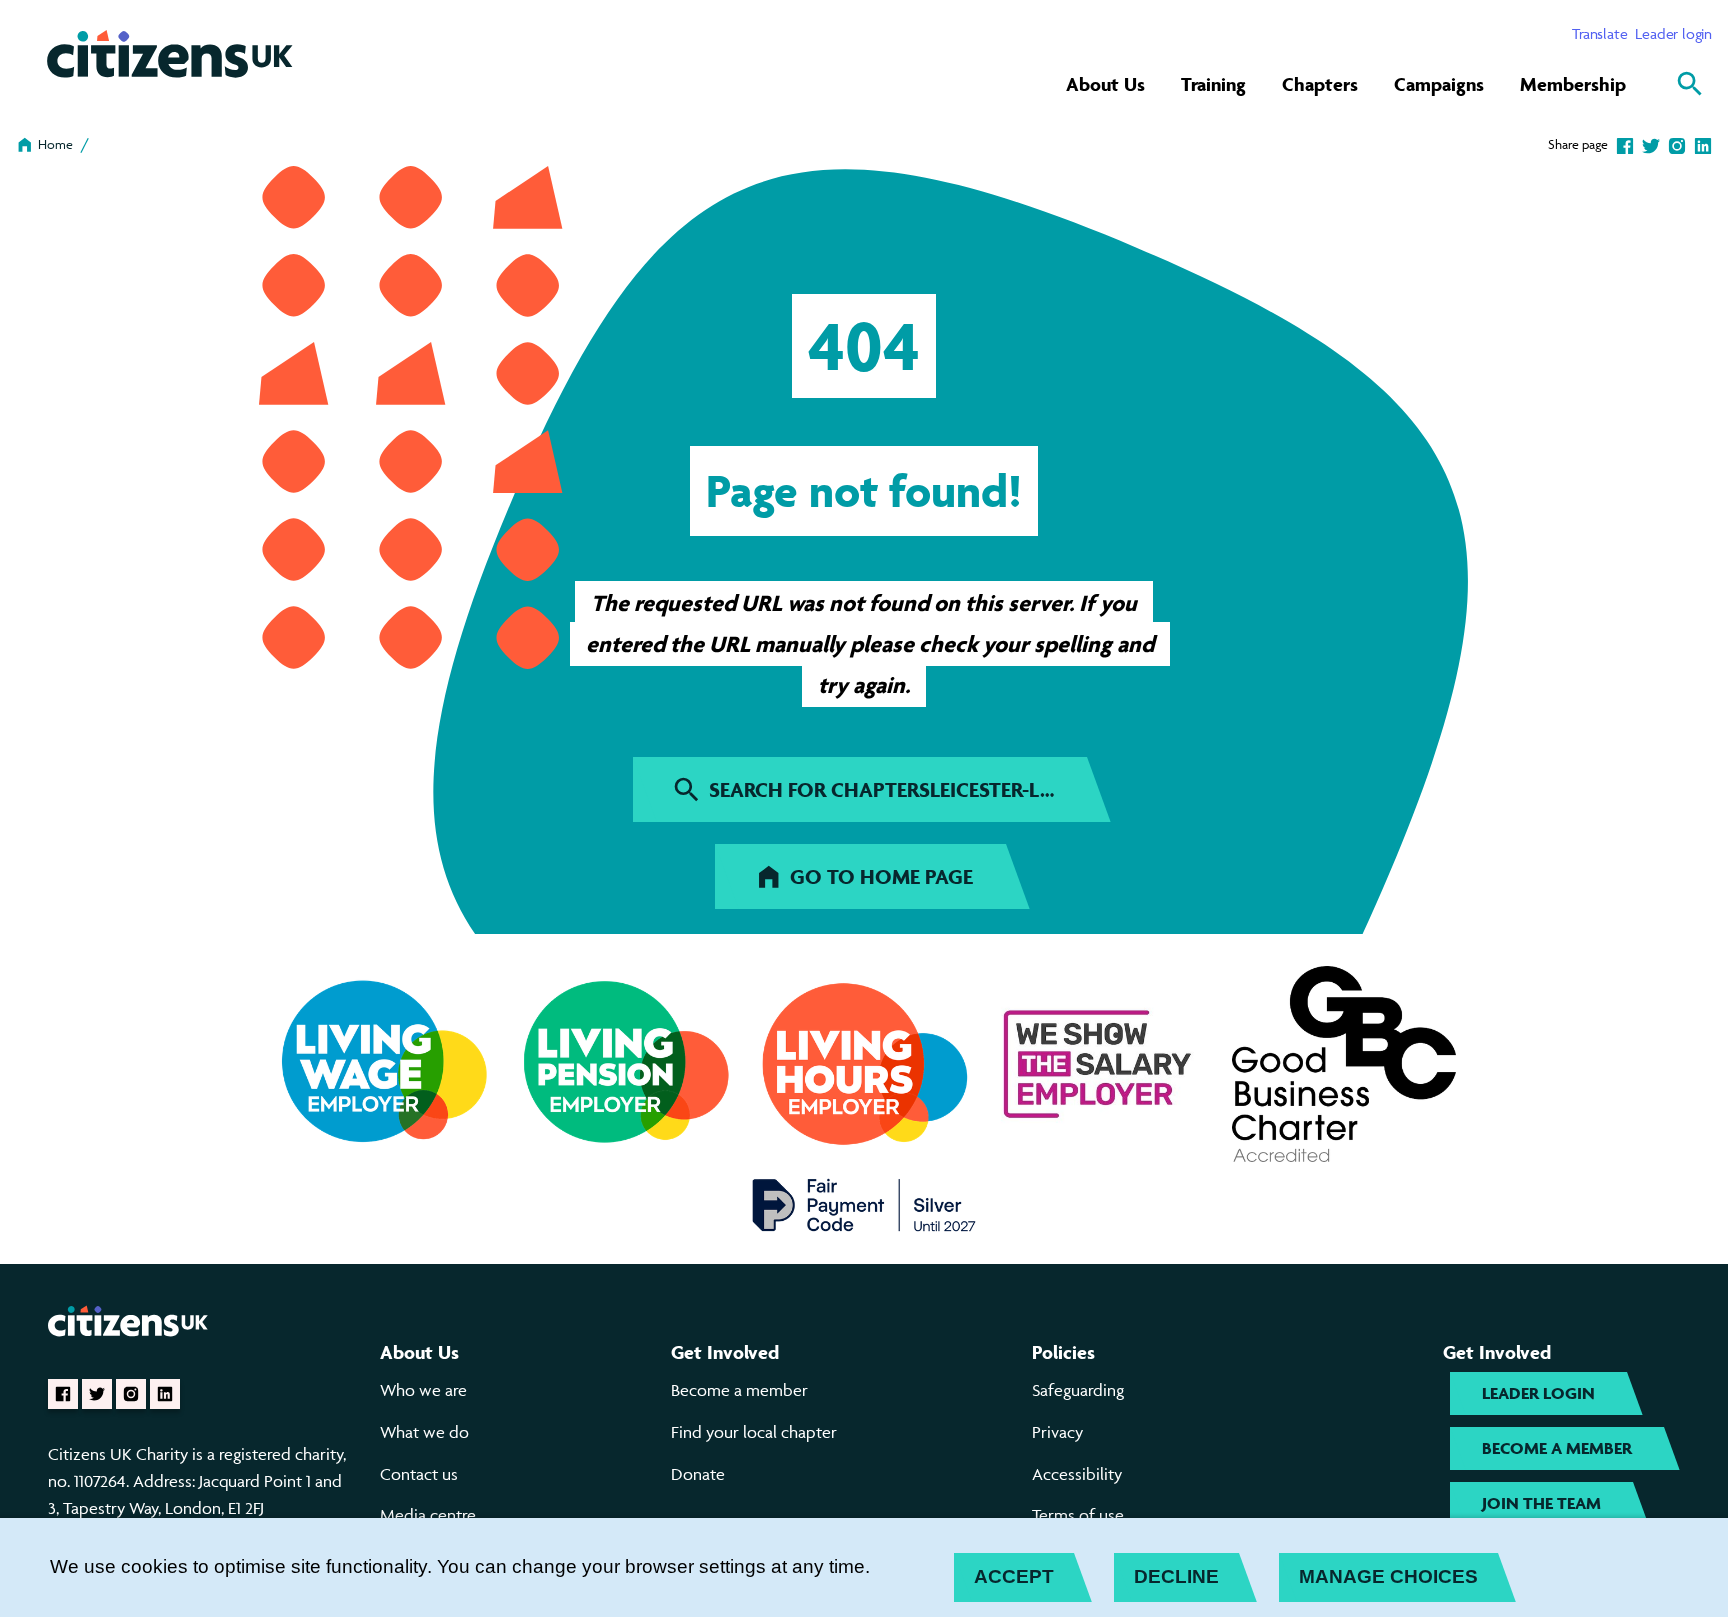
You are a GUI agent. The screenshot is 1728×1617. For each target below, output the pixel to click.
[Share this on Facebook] (1625, 144)
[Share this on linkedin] (1703, 144)
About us (419, 1352)
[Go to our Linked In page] (165, 1394)
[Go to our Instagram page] (131, 1394)
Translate (1599, 33)
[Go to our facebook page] (63, 1394)
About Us (1105, 84)
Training (1213, 84)
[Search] (1690, 84)
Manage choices (1388, 1576)
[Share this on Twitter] (1651, 144)
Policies (1063, 1352)
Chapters (1320, 84)
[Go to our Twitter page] (97, 1394)
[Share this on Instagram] (1677, 144)
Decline (1176, 1576)
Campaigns (1439, 84)
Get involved (725, 1352)
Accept (1014, 1576)
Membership (1573, 84)
